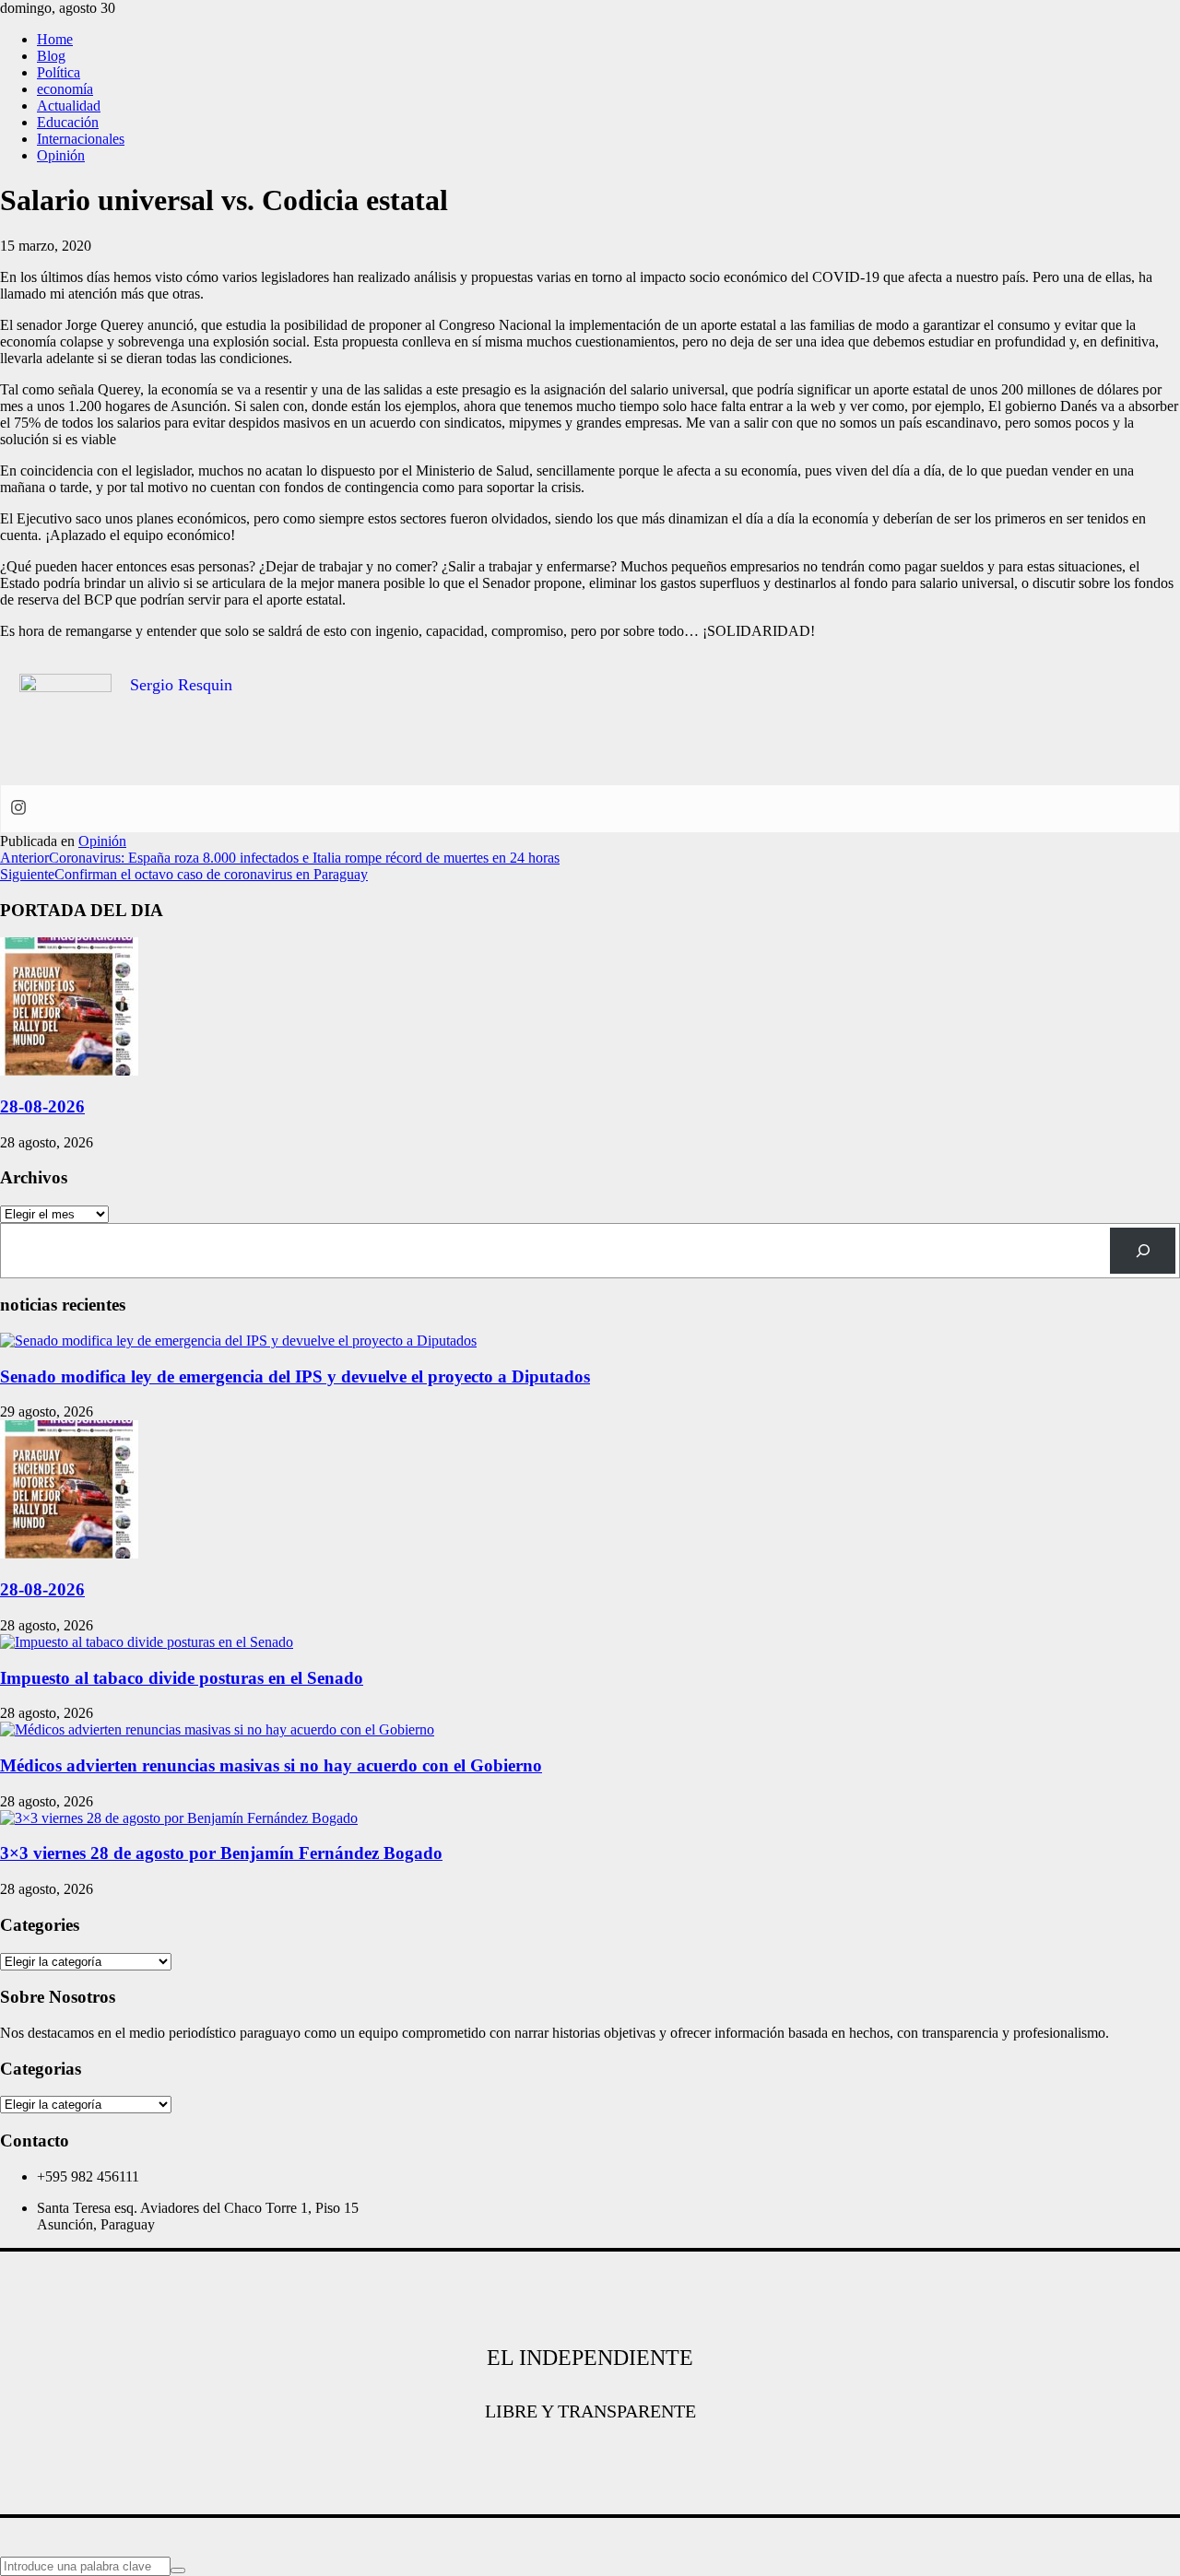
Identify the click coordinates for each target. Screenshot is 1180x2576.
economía (65, 89)
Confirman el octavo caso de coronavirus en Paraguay (184, 874)
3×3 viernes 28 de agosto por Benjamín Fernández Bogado (221, 1853)
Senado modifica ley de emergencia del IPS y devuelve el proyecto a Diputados (295, 1376)
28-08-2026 (42, 1106)
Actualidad (69, 106)
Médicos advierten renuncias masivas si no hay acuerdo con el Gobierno (271, 1765)
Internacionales (81, 139)
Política (59, 72)
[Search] (1143, 1250)
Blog (51, 56)
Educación (68, 122)
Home (55, 39)
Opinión (61, 155)
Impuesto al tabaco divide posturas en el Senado (182, 1678)
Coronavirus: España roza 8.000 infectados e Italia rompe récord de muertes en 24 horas (280, 858)
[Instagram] (18, 809)
